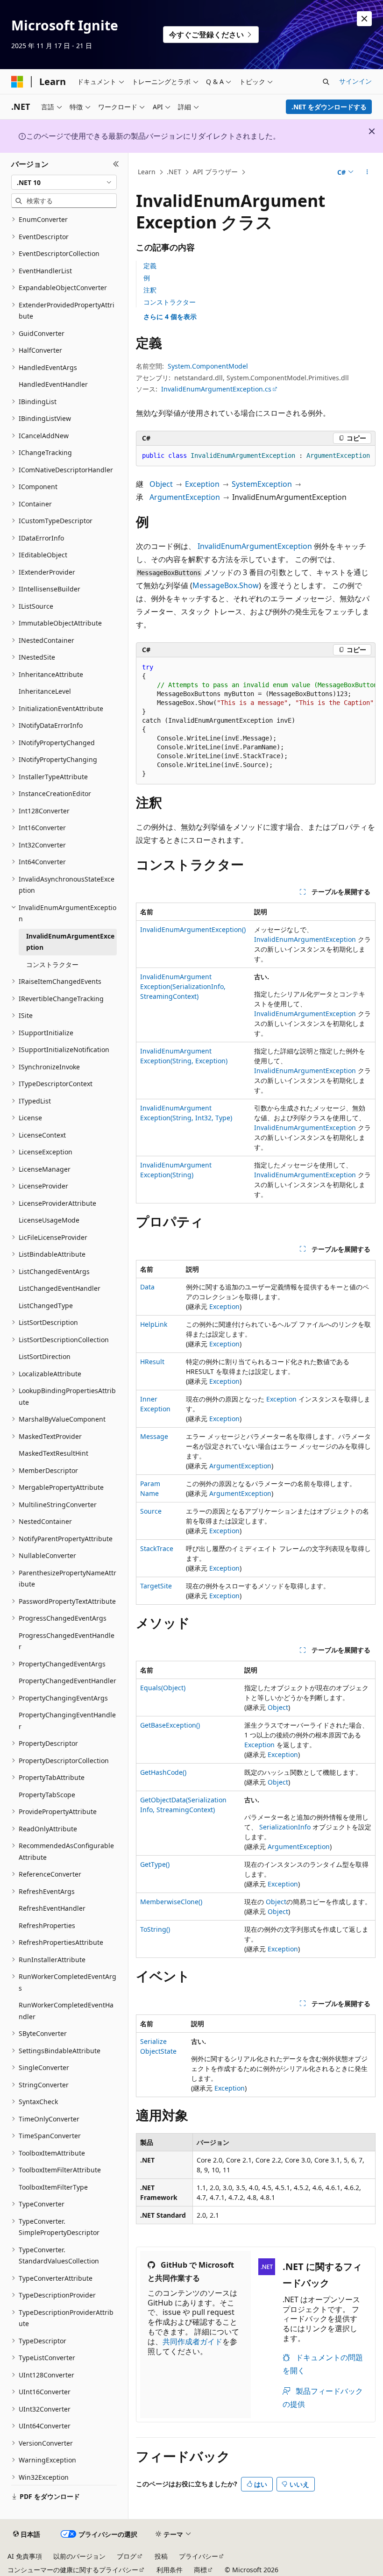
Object (161, 484)
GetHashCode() (163, 1772)
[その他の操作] (367, 172)
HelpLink (154, 1324)
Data (147, 1287)
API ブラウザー (215, 172)
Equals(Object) (163, 1688)
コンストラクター (170, 302)
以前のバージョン (79, 2556)
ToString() (155, 1929)
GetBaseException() (170, 1725)
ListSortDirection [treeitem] (45, 1356)
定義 (150, 266)
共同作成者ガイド (192, 2341)
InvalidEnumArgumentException (255, 546)
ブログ (127, 2556)
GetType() (155, 1864)
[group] (256, 721)
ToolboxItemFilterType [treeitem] (53, 2187)
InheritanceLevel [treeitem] (45, 691)
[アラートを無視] (364, 19)
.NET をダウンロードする (329, 107)
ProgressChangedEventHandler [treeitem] (67, 1641)
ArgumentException (185, 497)
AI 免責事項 (25, 2556)
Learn (147, 172)
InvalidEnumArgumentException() (193, 929)
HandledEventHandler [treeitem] (53, 384)
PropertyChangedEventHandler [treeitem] (67, 1681)
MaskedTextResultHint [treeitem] (53, 1453)
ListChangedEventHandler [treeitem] (60, 1288)
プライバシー (199, 2556)
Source (151, 1511)
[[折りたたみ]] (116, 164)
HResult (152, 1362)
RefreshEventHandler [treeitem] (52, 1908)
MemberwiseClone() (171, 1902)
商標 (200, 2570)
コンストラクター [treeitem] (52, 964)
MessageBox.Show (226, 585)
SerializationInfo (285, 1827)
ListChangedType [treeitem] (46, 1306)
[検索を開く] (326, 82)
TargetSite (156, 1586)
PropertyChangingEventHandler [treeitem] (67, 1721)
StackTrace (157, 1548)
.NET (174, 172)
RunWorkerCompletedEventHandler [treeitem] (66, 2011)
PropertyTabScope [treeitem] (47, 1795)
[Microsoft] (17, 82)
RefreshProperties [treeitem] (47, 1925)
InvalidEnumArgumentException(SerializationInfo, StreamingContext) (183, 986)
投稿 (161, 2556)
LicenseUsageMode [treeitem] (49, 1220)
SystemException (262, 484)
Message (154, 1436)
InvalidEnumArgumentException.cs (216, 389)
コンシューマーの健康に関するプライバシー (73, 2570)
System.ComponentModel (208, 366)
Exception (202, 484)
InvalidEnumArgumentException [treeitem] (70, 942)
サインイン (355, 81)
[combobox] (64, 182)
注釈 (150, 290)
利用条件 (170, 2570)
